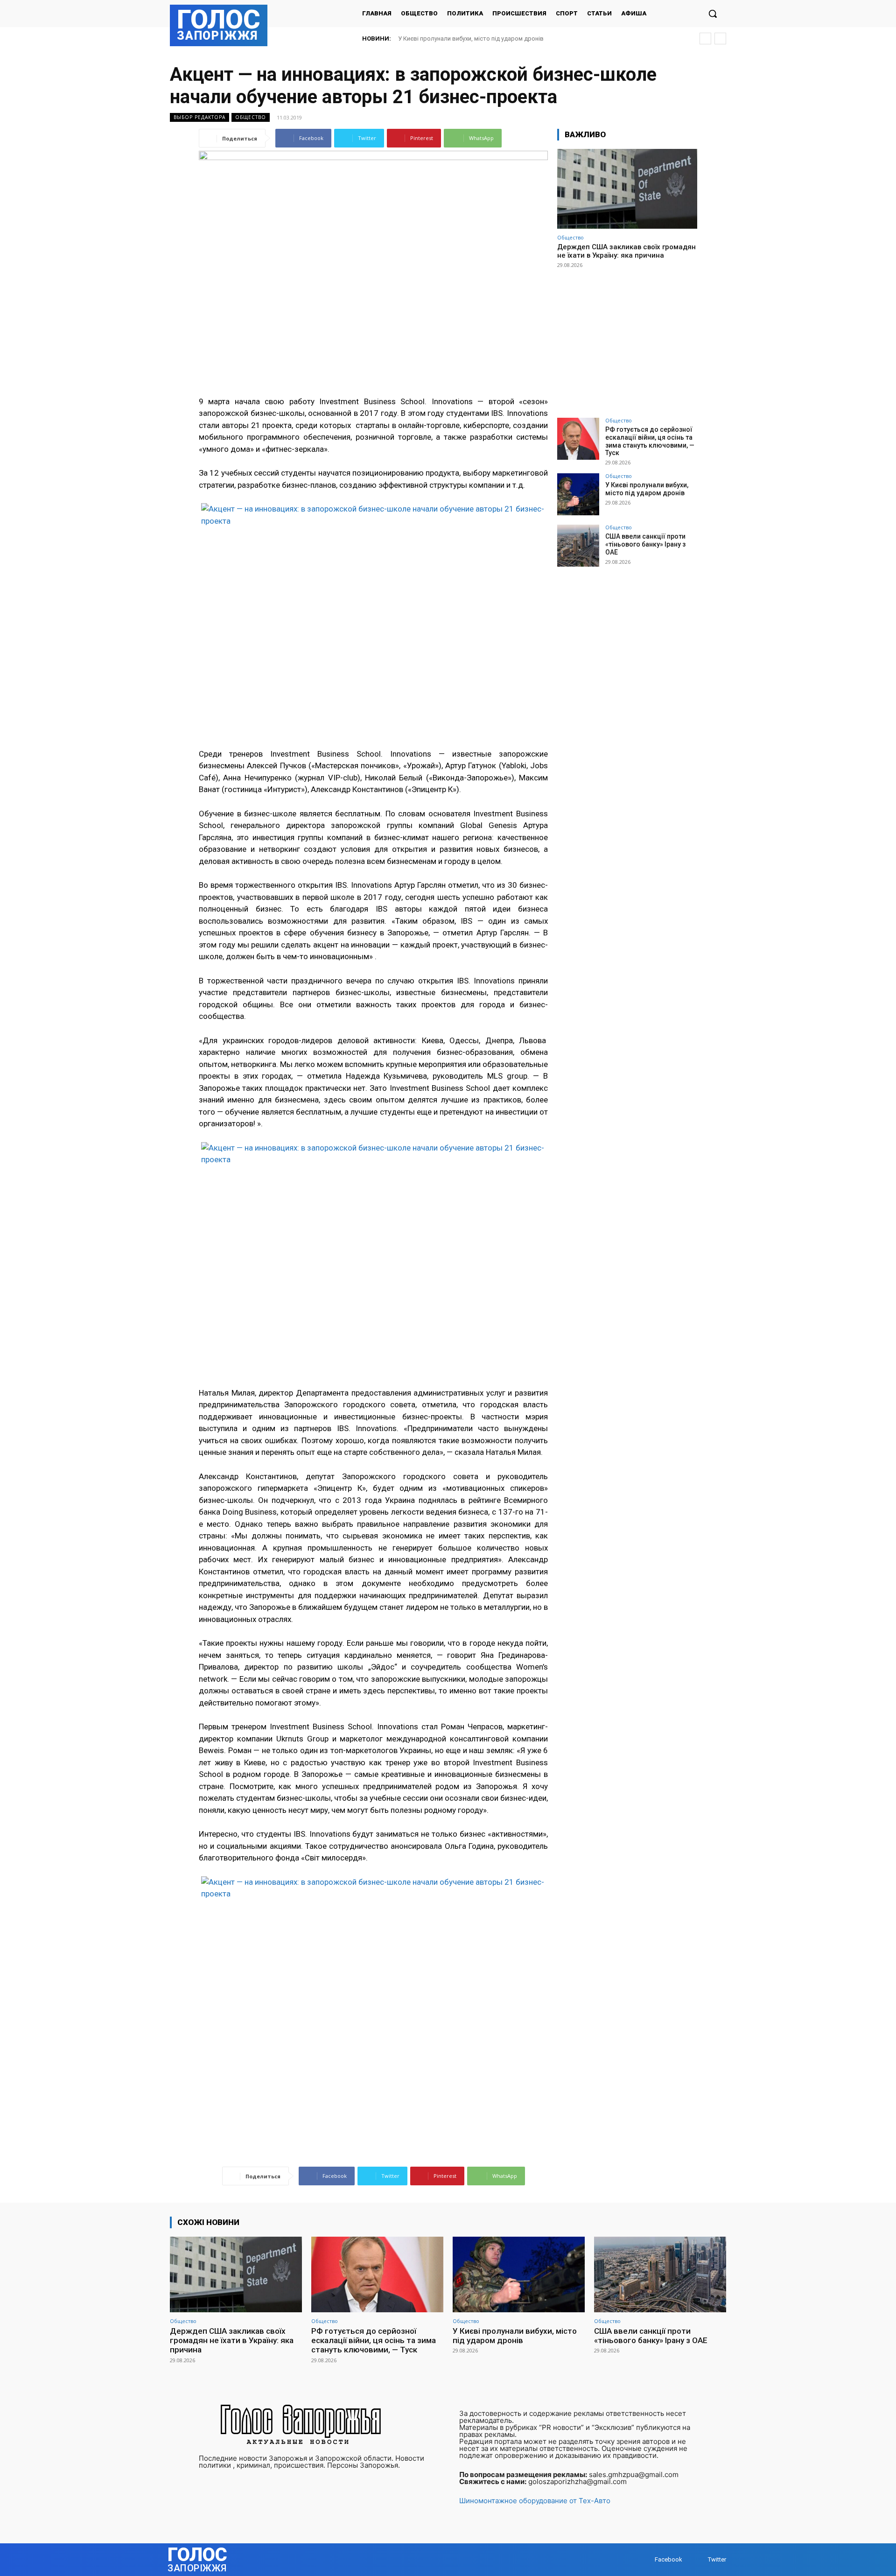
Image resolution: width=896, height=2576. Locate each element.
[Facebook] (646, 2559)
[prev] (705, 39)
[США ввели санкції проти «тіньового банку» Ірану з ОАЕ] (578, 546)
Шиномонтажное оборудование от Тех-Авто (535, 2501)
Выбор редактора (199, 117)
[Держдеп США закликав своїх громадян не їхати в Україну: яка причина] (627, 189)
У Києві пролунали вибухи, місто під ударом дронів (647, 489)
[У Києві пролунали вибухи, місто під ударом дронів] (578, 494)
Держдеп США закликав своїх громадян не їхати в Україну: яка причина (626, 251)
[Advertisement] (627, 339)
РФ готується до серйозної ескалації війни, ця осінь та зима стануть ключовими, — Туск (650, 441)
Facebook (668, 2559)
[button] (713, 14)
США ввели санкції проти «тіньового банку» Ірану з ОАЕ (477, 39)
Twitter (717, 2559)
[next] (720, 39)
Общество (251, 117)
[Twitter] (699, 2559)
